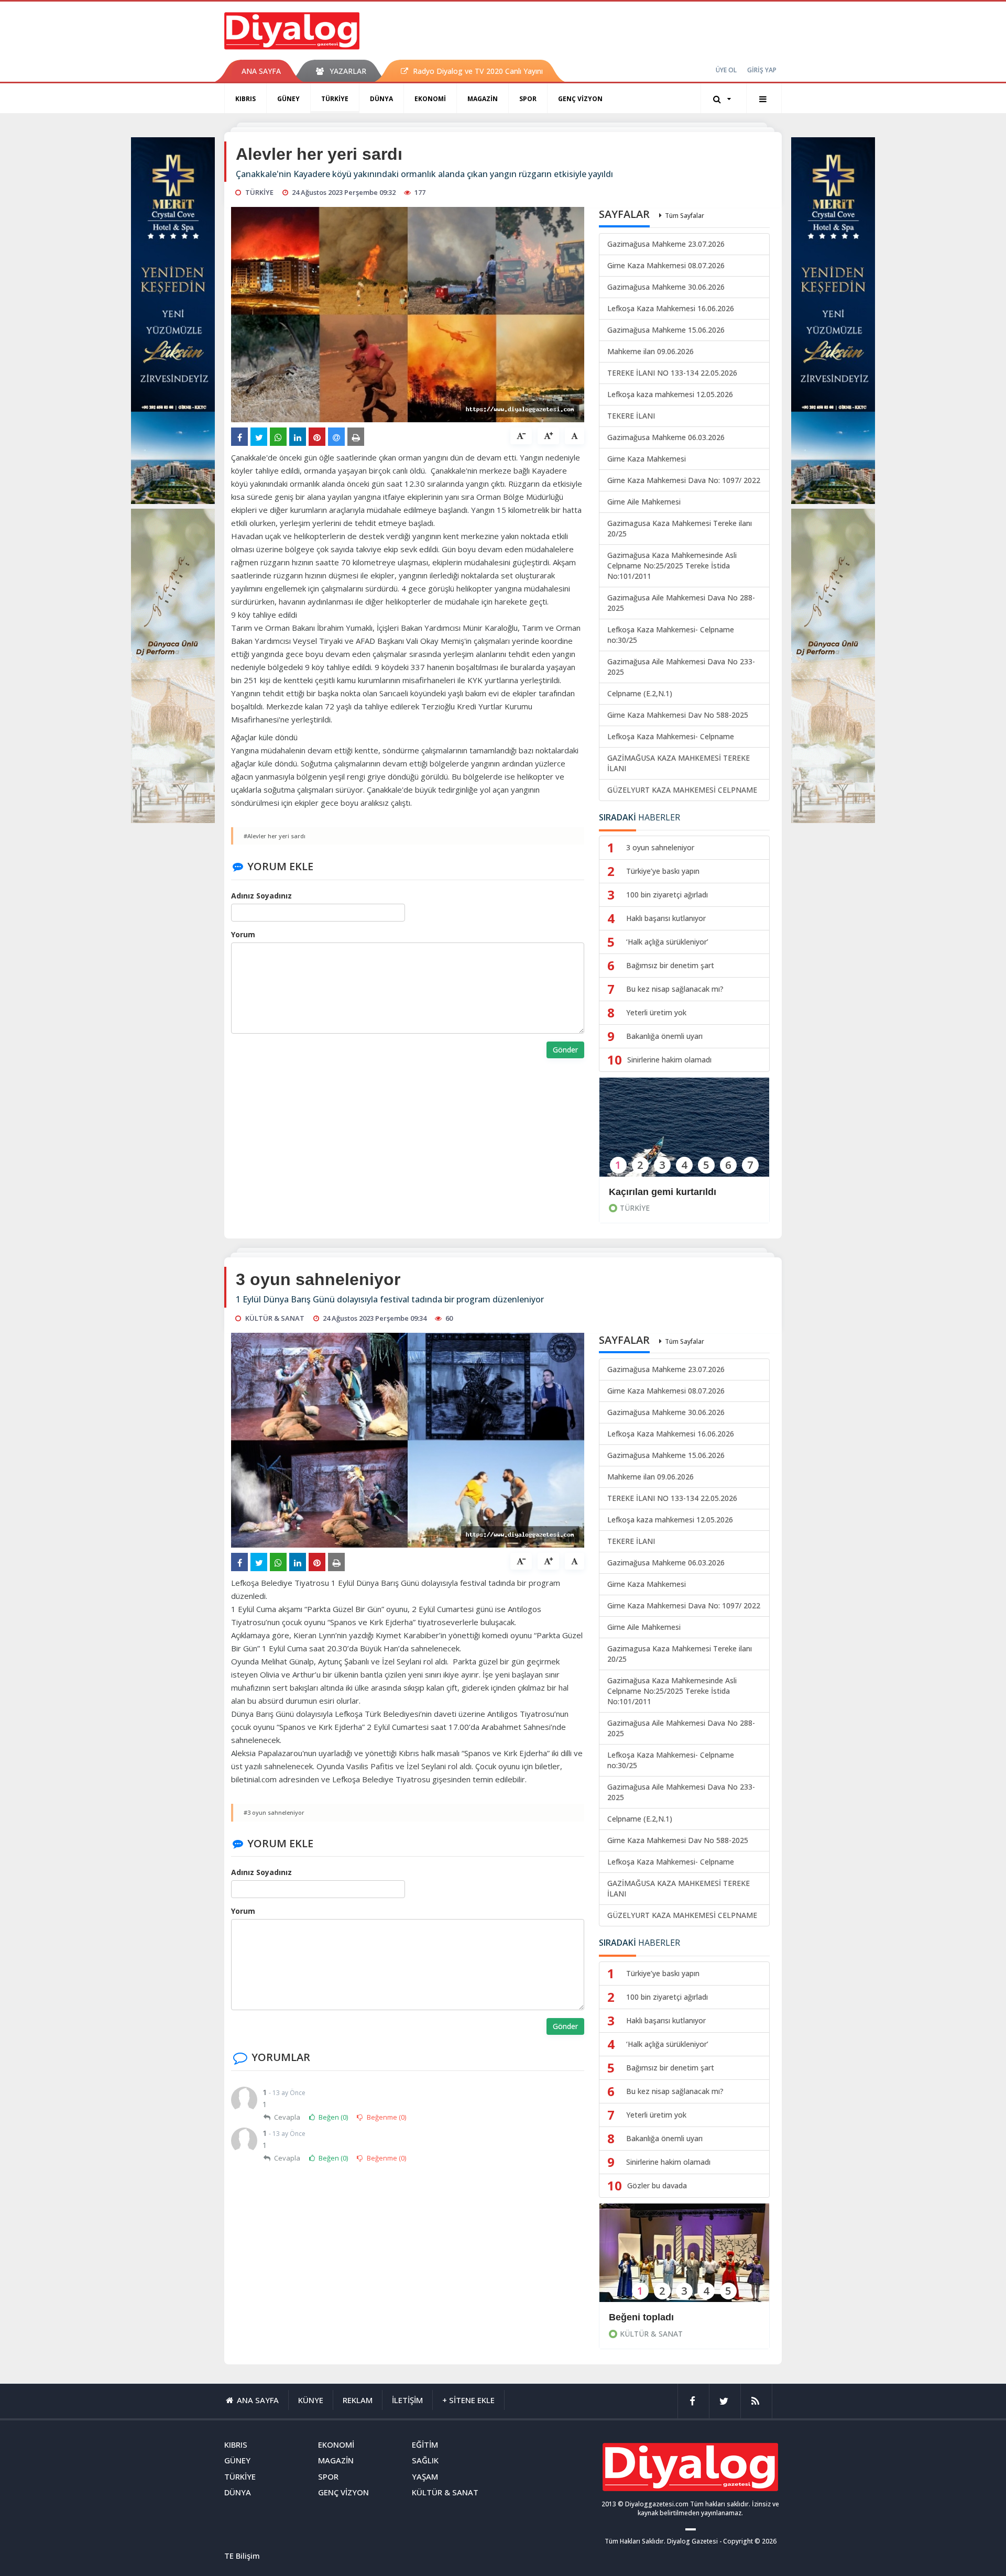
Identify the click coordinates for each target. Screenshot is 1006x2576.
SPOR (528, 99)
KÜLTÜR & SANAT (651, 2334)
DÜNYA (381, 99)
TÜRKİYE (335, 99)
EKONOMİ (430, 99)
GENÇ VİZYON (580, 99)
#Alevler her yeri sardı (275, 836)
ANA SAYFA (261, 71)
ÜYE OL (726, 70)
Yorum (243, 934)
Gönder (565, 1050)
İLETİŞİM (407, 2400)
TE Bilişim (242, 2556)
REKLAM (358, 2400)
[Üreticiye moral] (684, 2260)
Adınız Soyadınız (261, 896)
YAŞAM (425, 2476)
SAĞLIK (425, 2460)
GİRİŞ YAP (762, 70)
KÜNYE (311, 2400)
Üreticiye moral (643, 2317)
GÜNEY (288, 99)
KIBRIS (245, 99)
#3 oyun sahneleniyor (274, 1812)
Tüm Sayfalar (685, 216)
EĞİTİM (425, 2445)
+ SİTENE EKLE (468, 2400)
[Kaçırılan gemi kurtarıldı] (684, 1134)
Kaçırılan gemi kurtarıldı (663, 1192)
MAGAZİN (483, 99)
